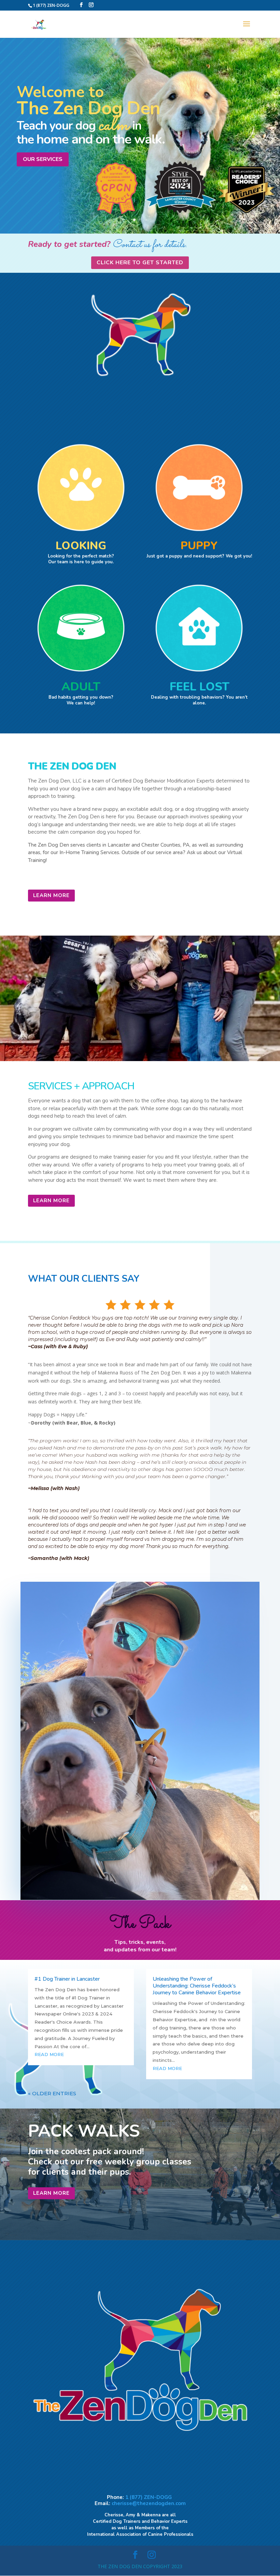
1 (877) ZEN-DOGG (149, 2497)
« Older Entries (52, 2093)
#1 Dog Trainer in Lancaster (67, 1979)
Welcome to (60, 92)
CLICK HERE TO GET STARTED (140, 263)
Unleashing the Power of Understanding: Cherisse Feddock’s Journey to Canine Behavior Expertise (197, 1986)
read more (49, 2054)
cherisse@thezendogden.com (149, 2503)
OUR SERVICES (43, 159)
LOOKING (81, 546)
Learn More (51, 895)
